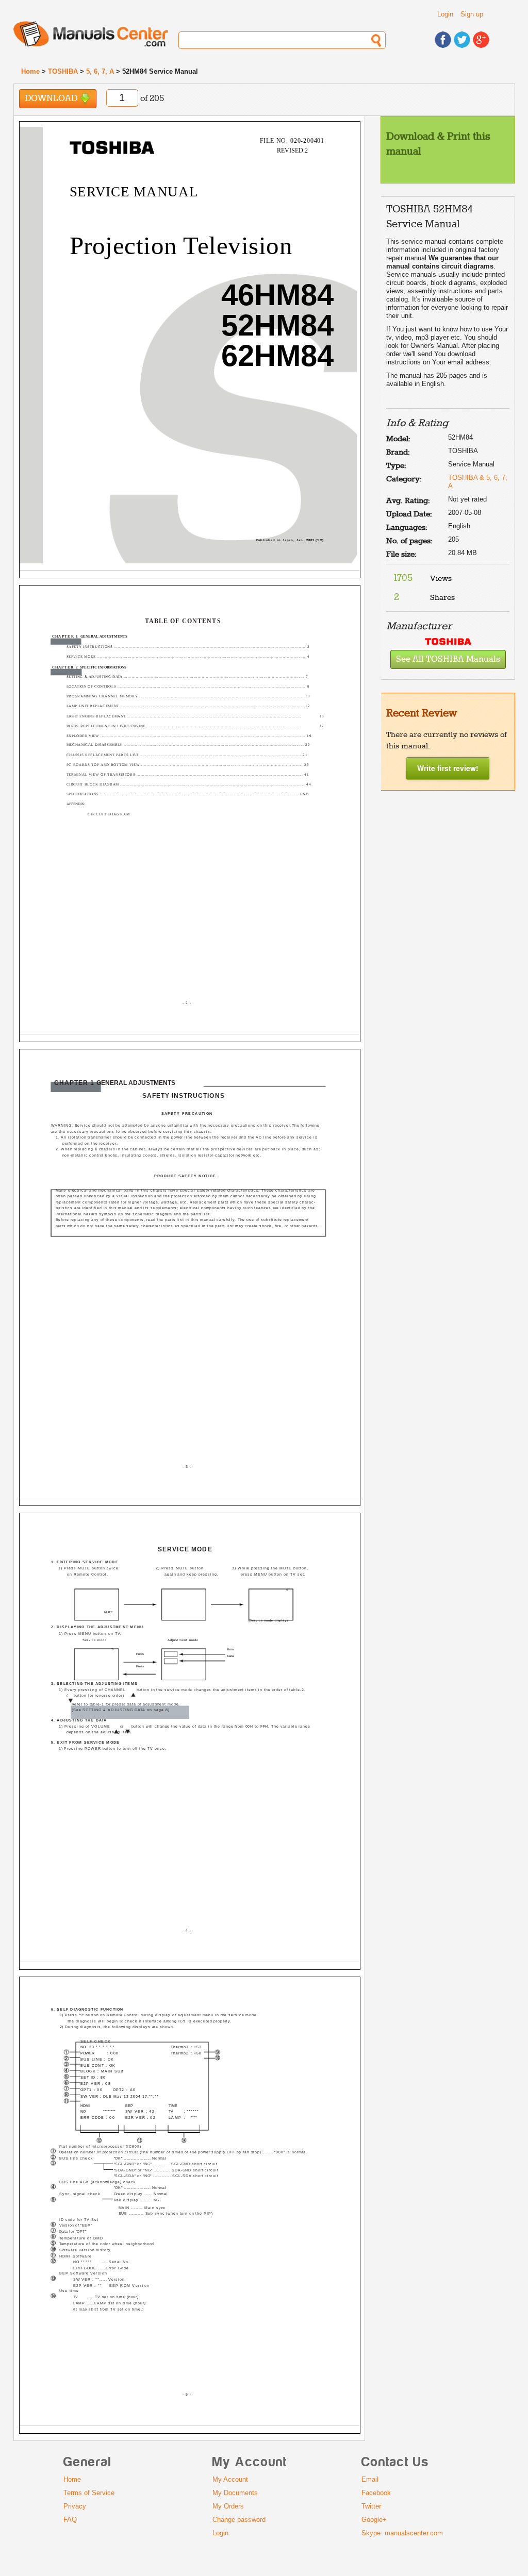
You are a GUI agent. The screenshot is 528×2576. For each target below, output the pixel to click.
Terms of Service (89, 2493)
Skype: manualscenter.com (402, 2533)
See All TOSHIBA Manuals (448, 659)
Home (30, 71)
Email (370, 2479)
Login (445, 14)
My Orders (228, 2506)
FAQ (70, 2520)
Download (52, 99)
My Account (230, 2479)
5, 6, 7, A (100, 71)
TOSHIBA (63, 71)
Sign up (472, 14)
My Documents (235, 2493)
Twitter (371, 2506)
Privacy (75, 2506)
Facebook (376, 2493)
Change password (239, 2520)
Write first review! (448, 768)
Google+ (374, 2520)
